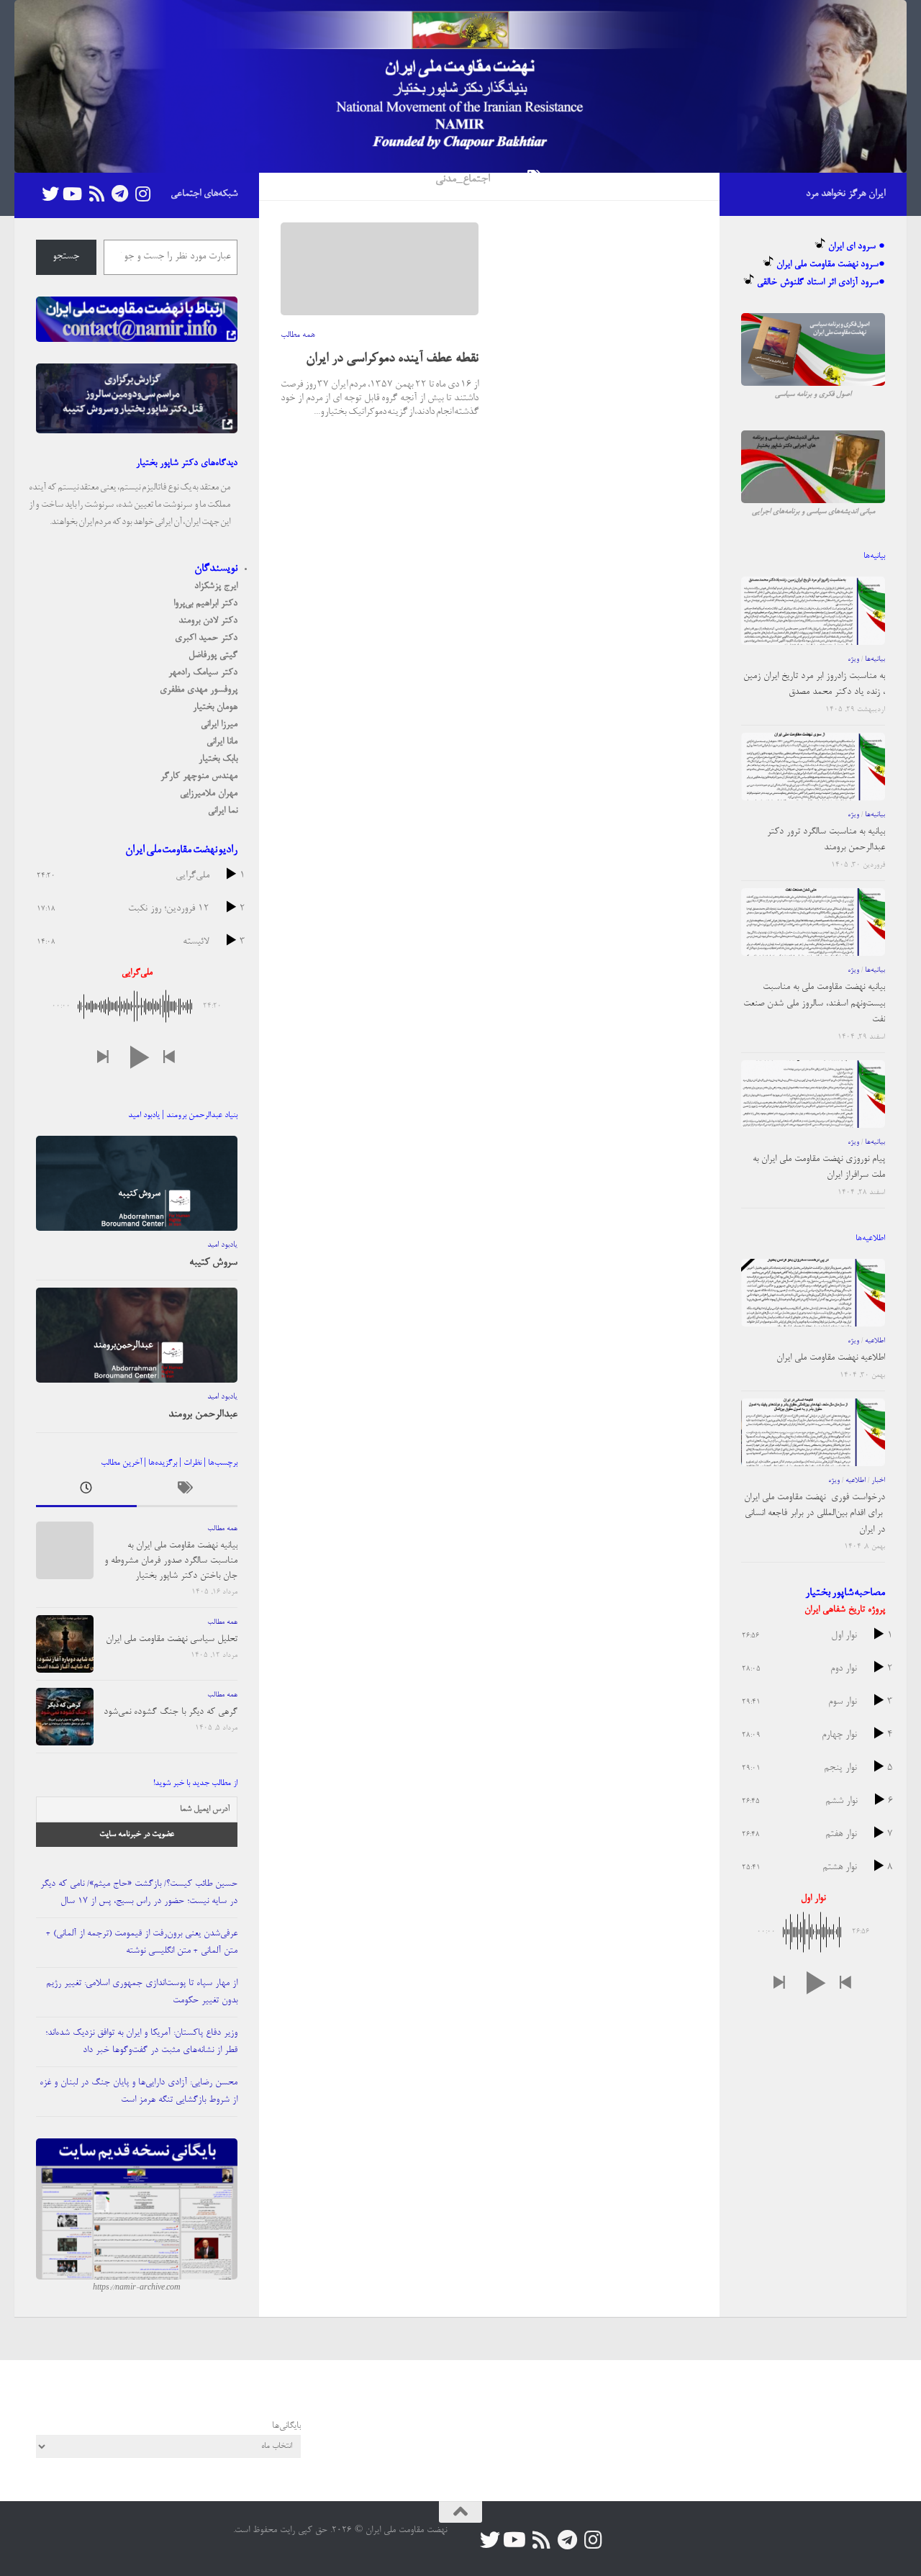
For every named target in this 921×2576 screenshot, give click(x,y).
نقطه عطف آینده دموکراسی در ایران (392, 359)
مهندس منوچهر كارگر (199, 776)
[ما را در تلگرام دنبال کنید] (119, 194)
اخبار (878, 1481)
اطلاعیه (875, 1341)
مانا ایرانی (222, 742)
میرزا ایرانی (219, 724)
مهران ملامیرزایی (209, 794)
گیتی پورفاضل (213, 655)
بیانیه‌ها (875, 659)
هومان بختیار (215, 707)
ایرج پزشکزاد (216, 586)
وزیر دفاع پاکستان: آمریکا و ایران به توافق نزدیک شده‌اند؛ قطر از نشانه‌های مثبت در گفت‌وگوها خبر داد (141, 2042)
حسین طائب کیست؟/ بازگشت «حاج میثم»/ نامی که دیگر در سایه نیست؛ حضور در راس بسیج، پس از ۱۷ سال (139, 1893)
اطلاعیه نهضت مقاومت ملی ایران (831, 1358)
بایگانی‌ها (286, 2426)
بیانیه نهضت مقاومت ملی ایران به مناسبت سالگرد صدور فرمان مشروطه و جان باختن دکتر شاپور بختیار (171, 1561)
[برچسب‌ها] (187, 1492)
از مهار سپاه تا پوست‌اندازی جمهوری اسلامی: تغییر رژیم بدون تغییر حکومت (142, 1992)
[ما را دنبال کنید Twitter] (50, 194)
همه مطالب (298, 335)
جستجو (66, 257)
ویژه (853, 659)
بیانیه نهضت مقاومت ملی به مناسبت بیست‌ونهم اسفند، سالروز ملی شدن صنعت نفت (814, 1003)
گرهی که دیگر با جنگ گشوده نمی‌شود (171, 1712)
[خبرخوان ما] (96, 194)
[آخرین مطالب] (86, 1492)
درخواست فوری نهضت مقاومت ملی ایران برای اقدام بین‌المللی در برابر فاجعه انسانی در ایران (815, 1514)
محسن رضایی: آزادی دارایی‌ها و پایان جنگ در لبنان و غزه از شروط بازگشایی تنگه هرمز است (139, 2091)
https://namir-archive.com (137, 2288)
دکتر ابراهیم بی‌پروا (205, 604)
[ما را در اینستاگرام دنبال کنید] (142, 194)
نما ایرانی (223, 811)
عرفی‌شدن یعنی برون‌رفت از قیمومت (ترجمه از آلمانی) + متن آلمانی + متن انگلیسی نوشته (142, 1942)
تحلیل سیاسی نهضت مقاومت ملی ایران (172, 1639)
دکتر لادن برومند (208, 621)
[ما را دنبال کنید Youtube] (73, 194)
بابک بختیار (218, 759)
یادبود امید (222, 1245)
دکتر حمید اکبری (206, 638)
